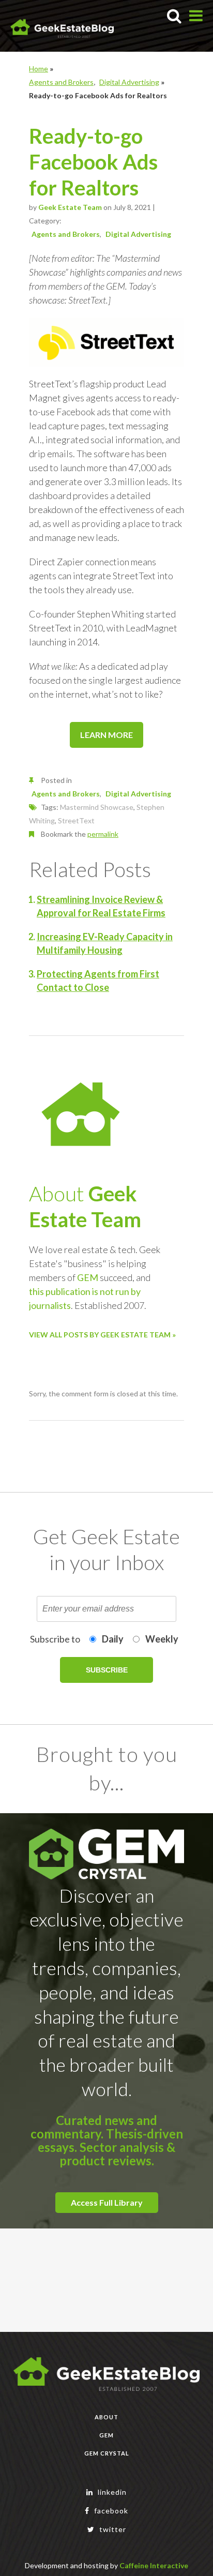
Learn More (106, 735)
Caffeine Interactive (154, 2565)
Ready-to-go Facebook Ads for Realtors (93, 162)
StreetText (76, 820)
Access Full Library (107, 2202)
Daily (113, 1639)
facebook (110, 2511)
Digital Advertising (129, 82)
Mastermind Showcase (97, 807)
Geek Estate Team (70, 207)
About (106, 2417)
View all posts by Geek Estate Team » (102, 1335)
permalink (103, 834)
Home (39, 69)
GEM (88, 1277)
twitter (112, 2529)
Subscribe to (55, 1639)
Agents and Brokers (61, 82)
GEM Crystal (107, 2453)
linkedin (111, 2492)
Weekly (162, 1639)
